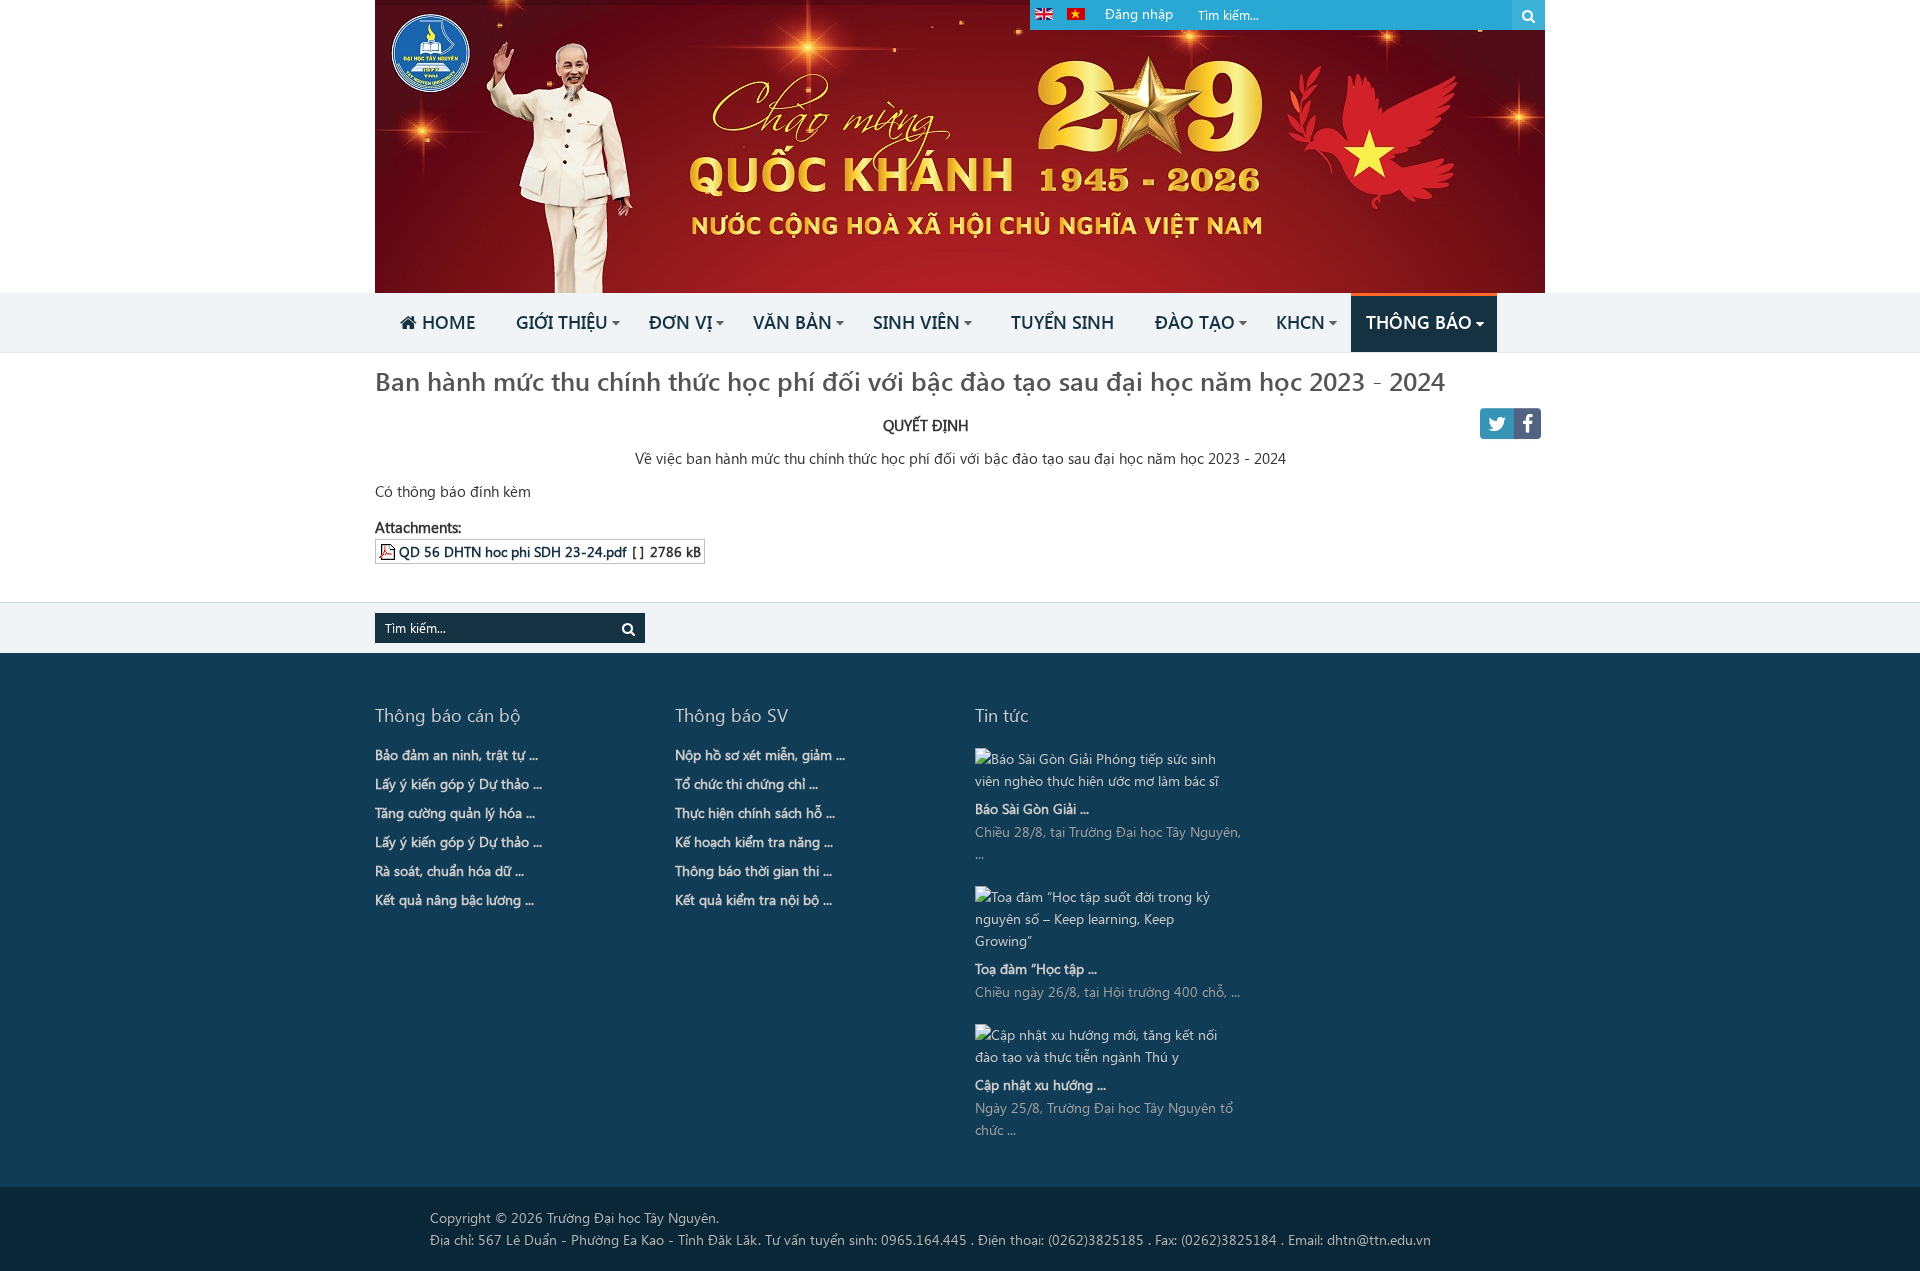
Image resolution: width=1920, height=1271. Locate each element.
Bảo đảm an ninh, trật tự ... (456, 754)
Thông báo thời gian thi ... (753, 870)
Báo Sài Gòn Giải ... (1032, 808)
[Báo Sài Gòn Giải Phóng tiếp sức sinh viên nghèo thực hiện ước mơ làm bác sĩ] (1103, 770)
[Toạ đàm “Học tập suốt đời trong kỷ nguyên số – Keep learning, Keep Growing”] (1103, 919)
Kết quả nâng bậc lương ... (454, 899)
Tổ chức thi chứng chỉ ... (746, 783)
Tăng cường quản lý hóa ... (455, 812)
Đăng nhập (1139, 13)
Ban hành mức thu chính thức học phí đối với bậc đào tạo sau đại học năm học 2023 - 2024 (910, 380)
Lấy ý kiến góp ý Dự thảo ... (458, 783)
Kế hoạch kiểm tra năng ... (754, 841)
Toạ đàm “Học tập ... (1036, 968)
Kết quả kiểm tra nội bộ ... (753, 899)
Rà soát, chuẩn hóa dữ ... (449, 870)
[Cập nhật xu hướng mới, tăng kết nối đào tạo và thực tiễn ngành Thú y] (1103, 1046)
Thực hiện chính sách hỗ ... (755, 812)
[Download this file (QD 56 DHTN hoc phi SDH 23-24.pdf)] (389, 551)
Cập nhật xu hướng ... (1040, 1084)
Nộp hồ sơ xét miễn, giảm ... (760, 754)
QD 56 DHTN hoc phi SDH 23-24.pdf (512, 551)
